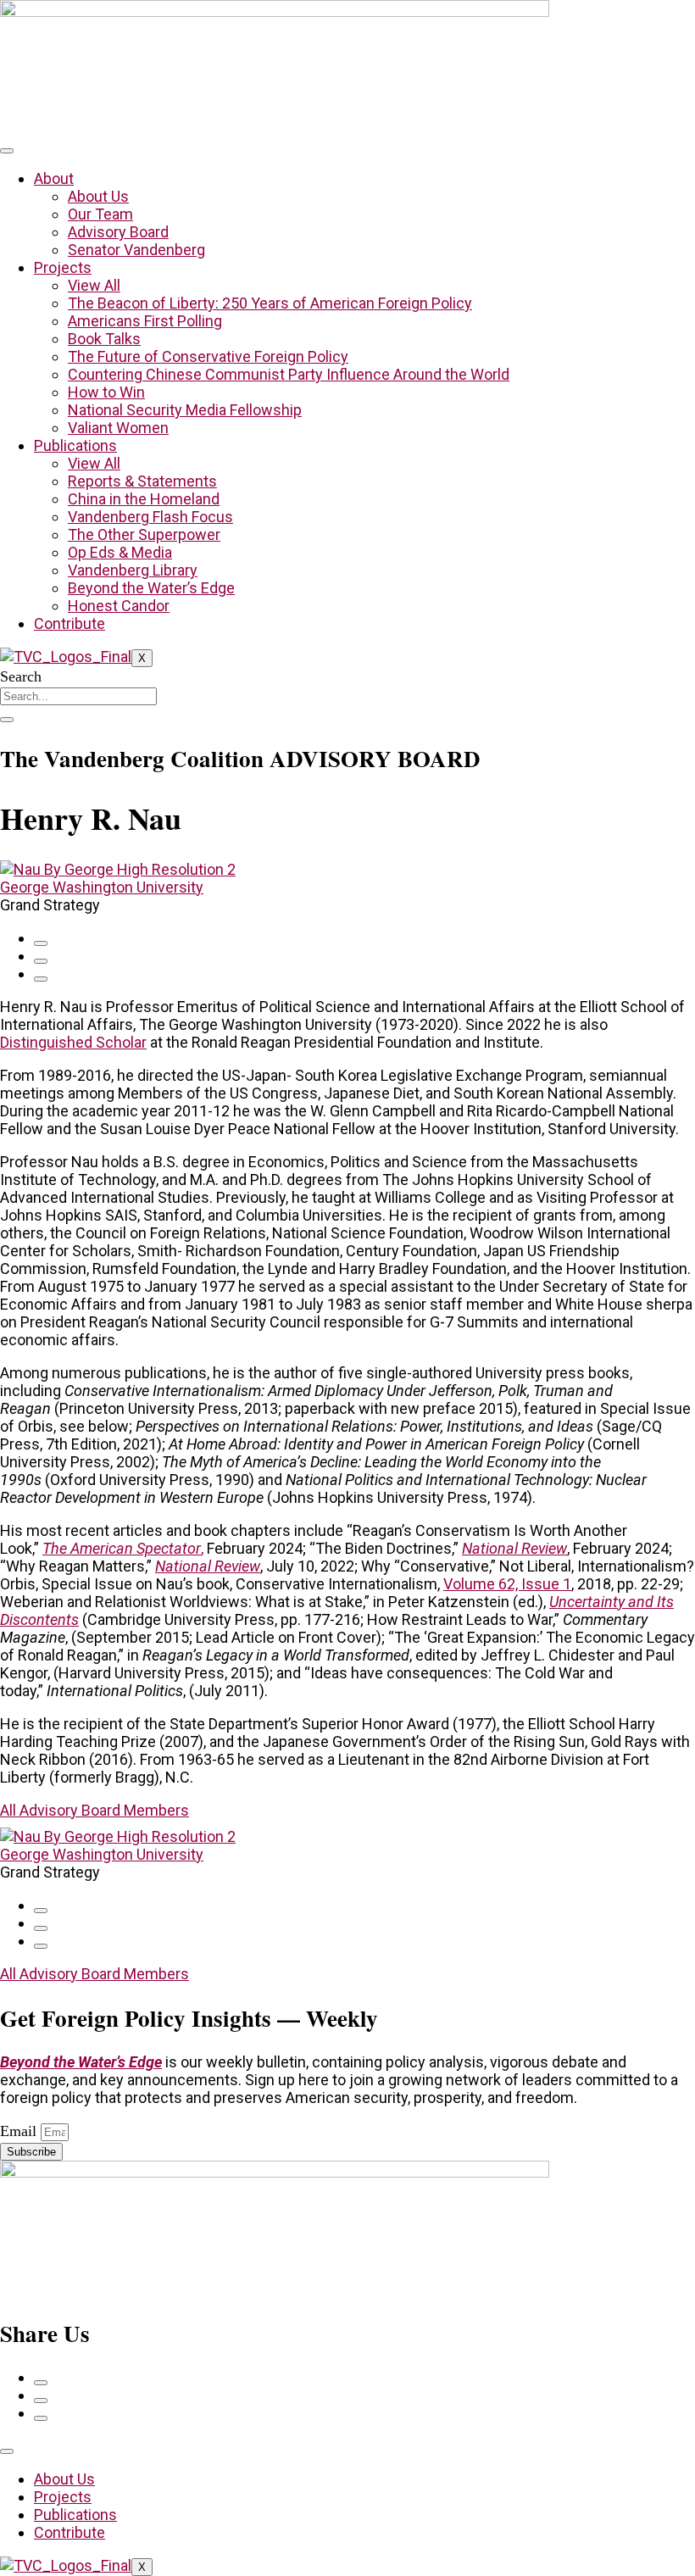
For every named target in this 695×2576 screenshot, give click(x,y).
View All (94, 285)
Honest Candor (119, 606)
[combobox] (78, 696)
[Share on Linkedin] (41, 979)
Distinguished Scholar (73, 1042)
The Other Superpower (144, 534)
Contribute (69, 623)
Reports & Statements (142, 481)
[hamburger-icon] (7, 151)
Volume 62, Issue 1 (507, 1584)
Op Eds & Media (120, 552)
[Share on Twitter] (41, 961)
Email (20, 2131)
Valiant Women (118, 428)
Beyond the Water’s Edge (151, 588)
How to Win (106, 392)
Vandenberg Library (133, 570)
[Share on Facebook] (41, 943)
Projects (63, 267)
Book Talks (104, 339)
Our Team (100, 214)
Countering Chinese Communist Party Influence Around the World (289, 374)
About (54, 178)
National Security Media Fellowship (185, 410)
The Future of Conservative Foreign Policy (208, 356)
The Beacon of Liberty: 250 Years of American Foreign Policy (270, 303)
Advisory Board (118, 232)
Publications (75, 445)
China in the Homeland (144, 499)
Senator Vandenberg (136, 250)
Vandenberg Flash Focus (150, 517)
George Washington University (102, 887)
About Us (98, 196)
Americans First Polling (145, 321)
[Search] (7, 720)
